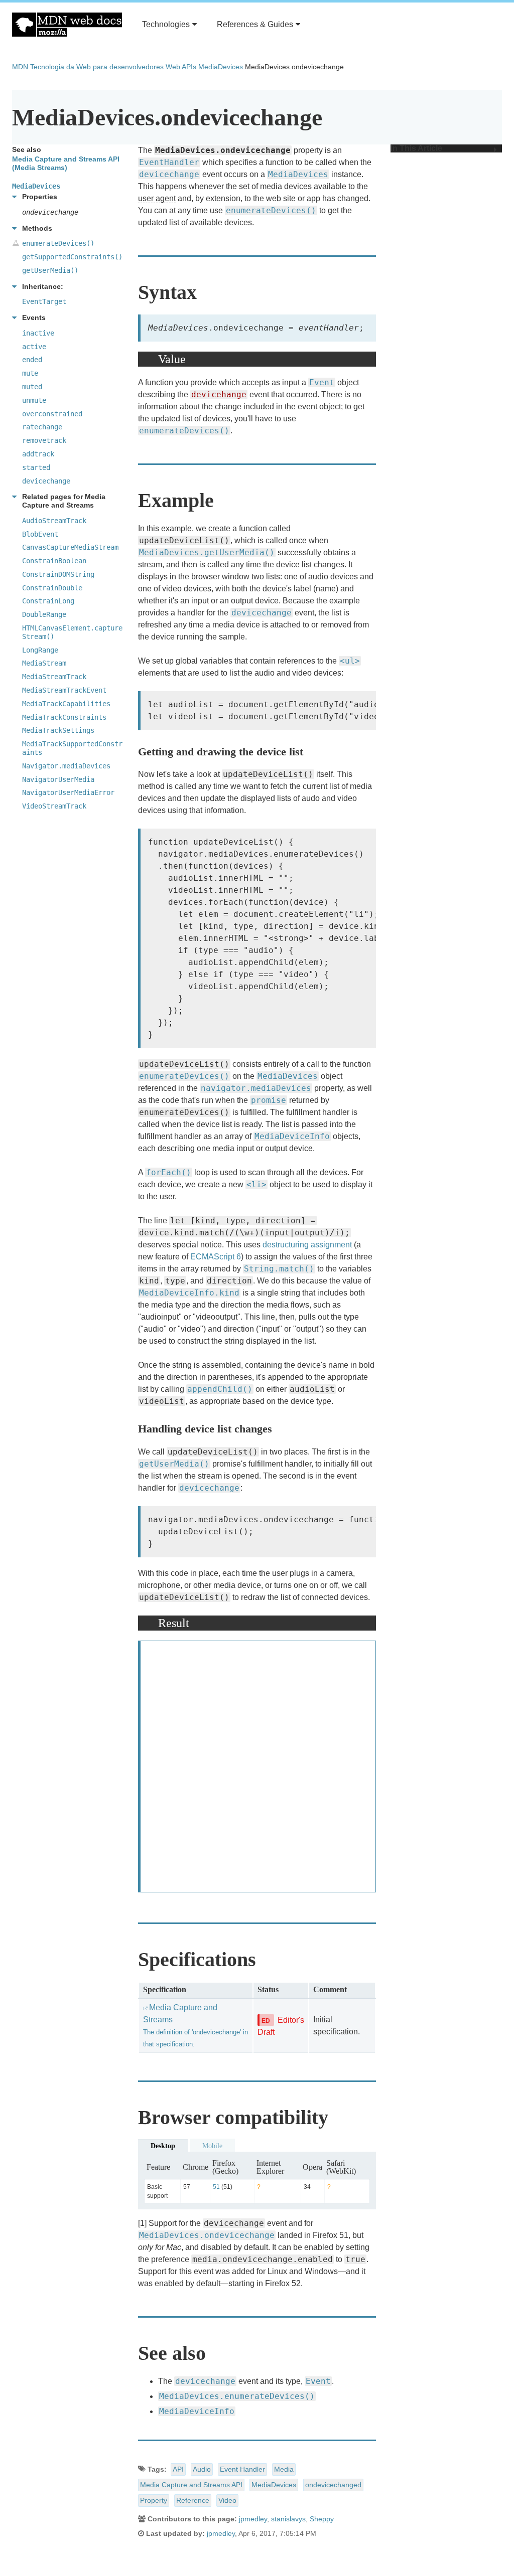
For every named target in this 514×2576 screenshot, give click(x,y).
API (178, 2469)
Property (154, 2500)
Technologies (166, 24)
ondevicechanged (333, 2485)
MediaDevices (221, 67)
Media (284, 2469)
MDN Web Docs (67, 25)
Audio (202, 2469)
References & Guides (255, 24)
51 (216, 2187)
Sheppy (322, 2519)
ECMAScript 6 (216, 1257)
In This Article (416, 148)
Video (227, 2500)
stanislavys (288, 2519)
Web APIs (181, 67)
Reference (193, 2500)
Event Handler (242, 2469)
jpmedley (253, 2519)
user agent (157, 198)
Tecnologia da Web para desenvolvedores (97, 67)
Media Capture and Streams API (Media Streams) (66, 163)
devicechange (169, 174)
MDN (20, 67)
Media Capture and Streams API (191, 2485)
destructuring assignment (307, 1245)
